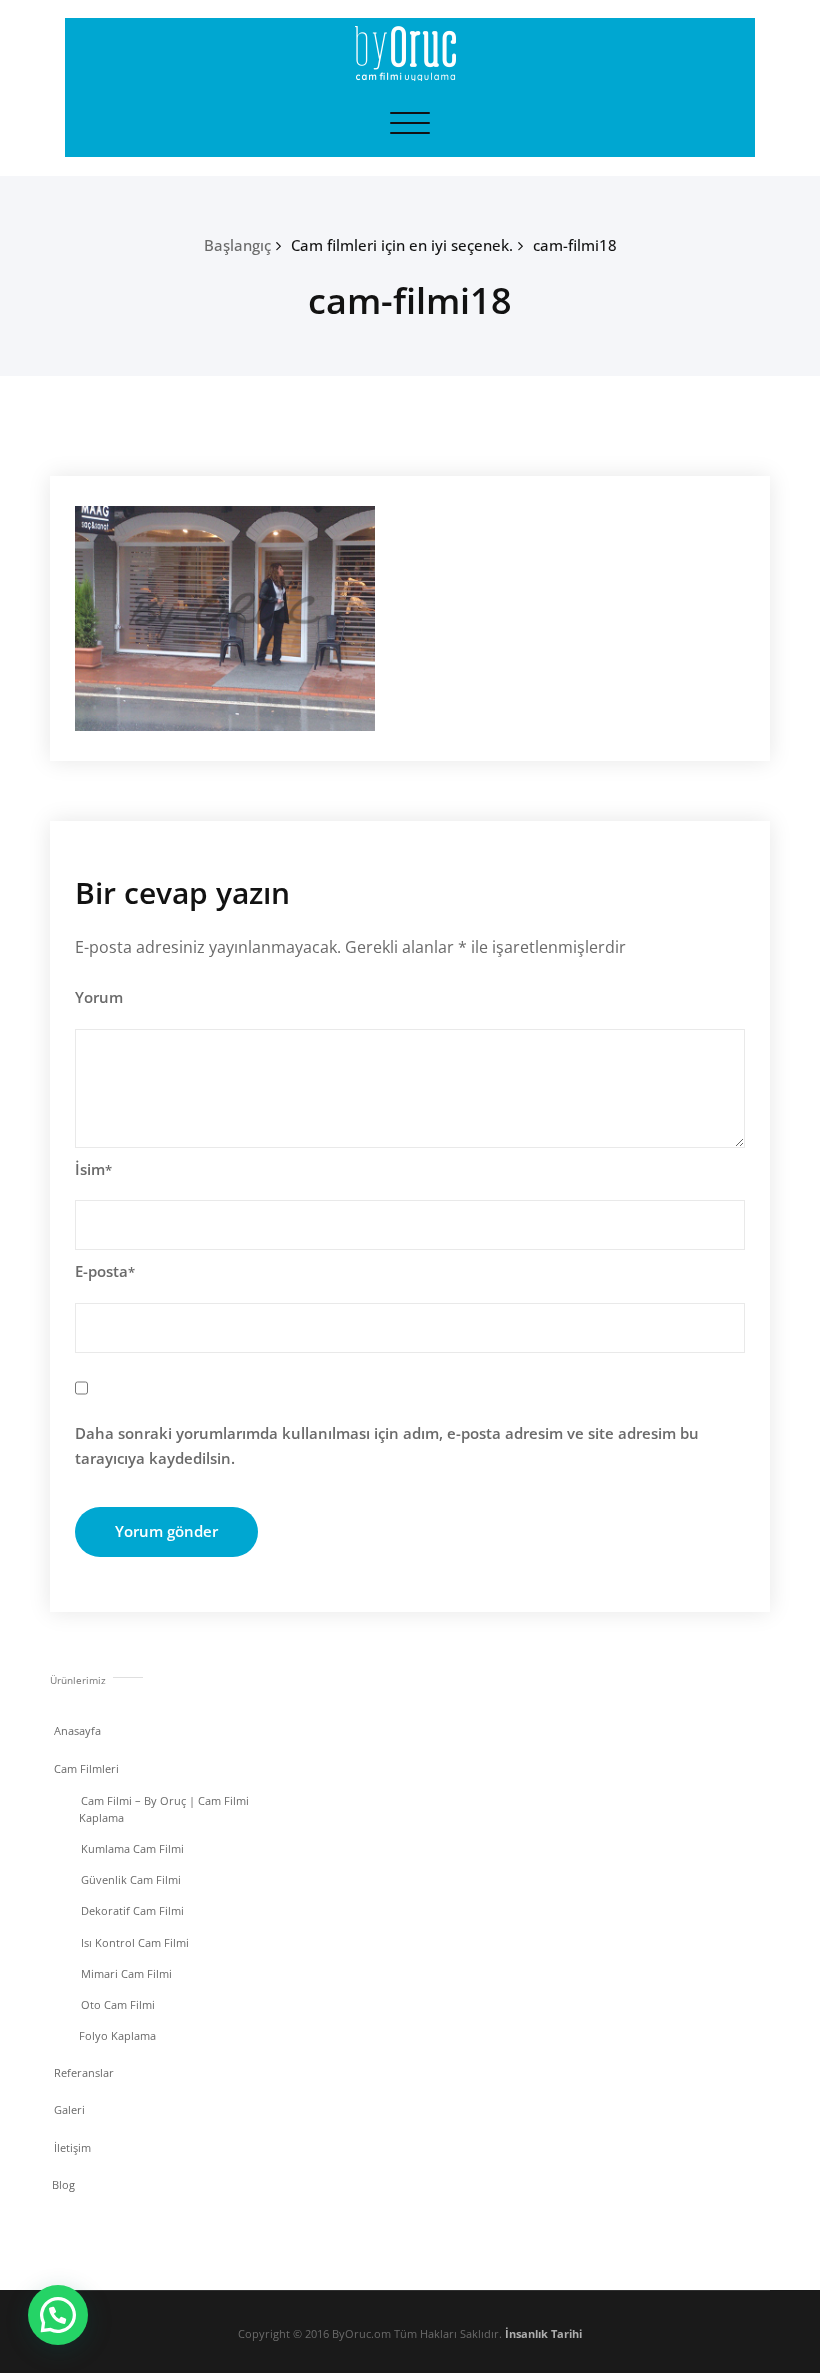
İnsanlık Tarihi (543, 2333)
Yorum (99, 997)
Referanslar (84, 2072)
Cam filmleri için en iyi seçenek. (402, 245)
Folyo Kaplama (117, 2035)
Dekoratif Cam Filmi (132, 1910)
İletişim (72, 2147)
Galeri (69, 2109)
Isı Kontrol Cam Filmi (135, 1942)
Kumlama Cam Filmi (132, 1848)
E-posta (105, 1271)
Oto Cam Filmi (118, 2004)
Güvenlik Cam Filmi (131, 1879)
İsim (93, 1169)
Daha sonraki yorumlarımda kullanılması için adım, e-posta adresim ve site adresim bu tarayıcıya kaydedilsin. (387, 1446)
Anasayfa (77, 1730)
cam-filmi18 (575, 245)
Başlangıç (237, 245)
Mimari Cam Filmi (126, 1973)
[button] (58, 2315)
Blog (63, 2184)
